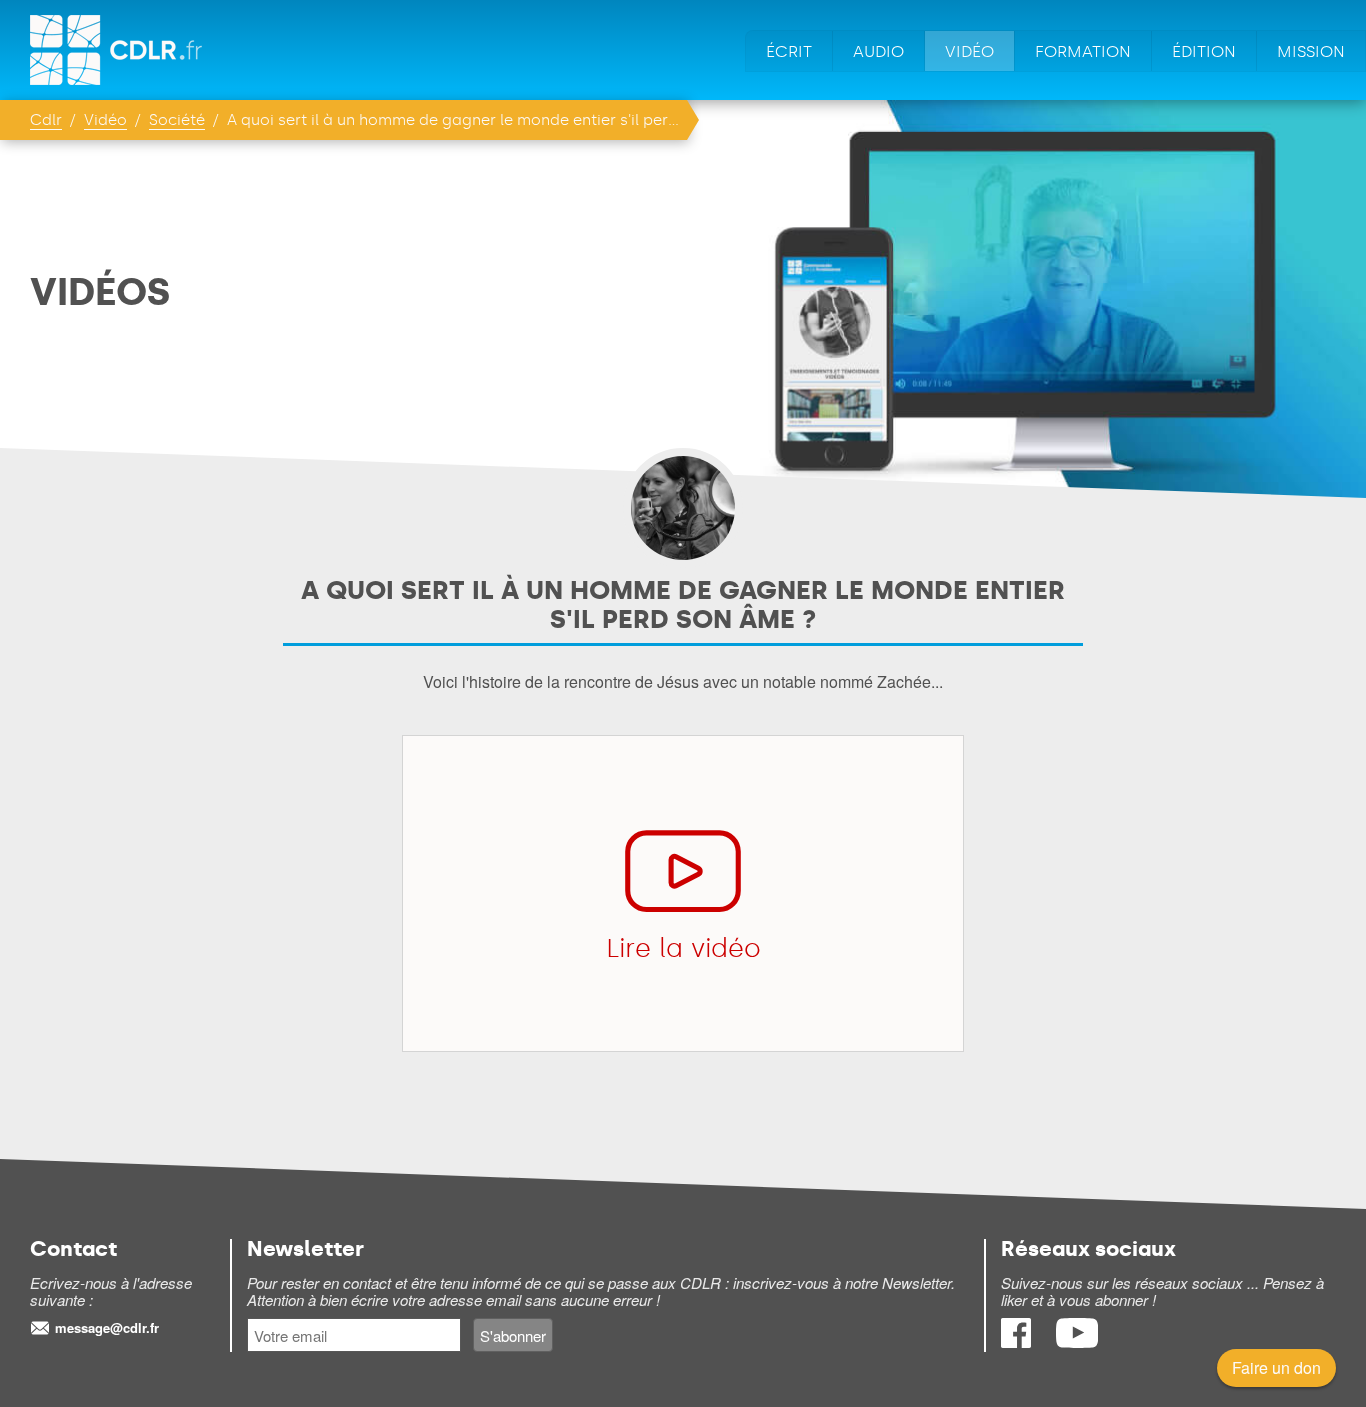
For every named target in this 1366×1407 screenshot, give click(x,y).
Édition (1204, 51)
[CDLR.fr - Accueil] (117, 50)
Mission (1311, 51)
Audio (878, 51)
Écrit (789, 51)
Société (177, 120)
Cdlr (46, 120)
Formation (1083, 51)
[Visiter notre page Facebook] (1018, 1341)
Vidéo (969, 51)
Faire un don (1276, 1367)
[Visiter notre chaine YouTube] (1077, 1341)
